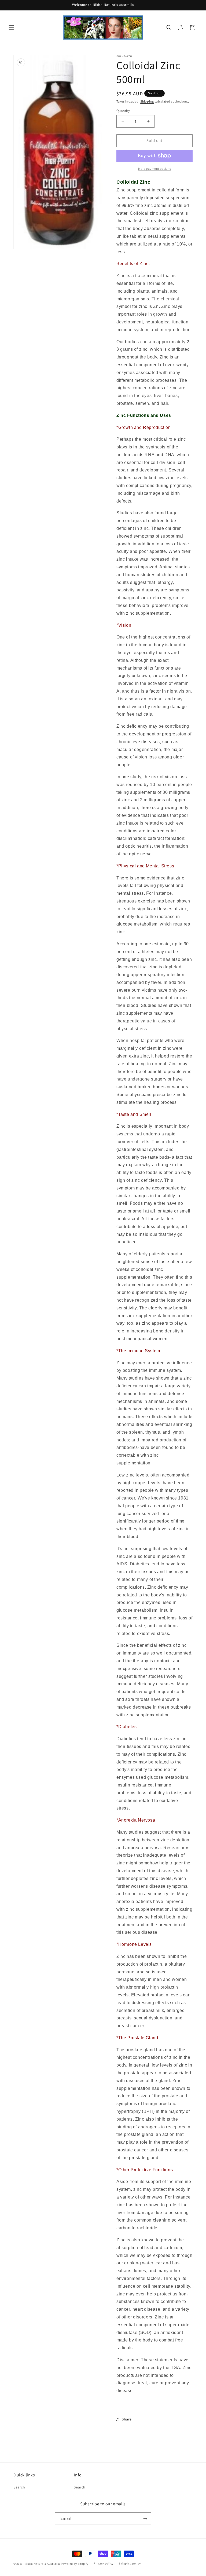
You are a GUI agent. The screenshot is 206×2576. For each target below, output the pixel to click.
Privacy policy (104, 2563)
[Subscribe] (145, 2519)
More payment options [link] (155, 169)
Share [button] (127, 2419)
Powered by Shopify (75, 2564)
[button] (11, 28)
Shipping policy (130, 2563)
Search (19, 2487)
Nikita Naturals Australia (42, 2564)
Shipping (147, 101)
